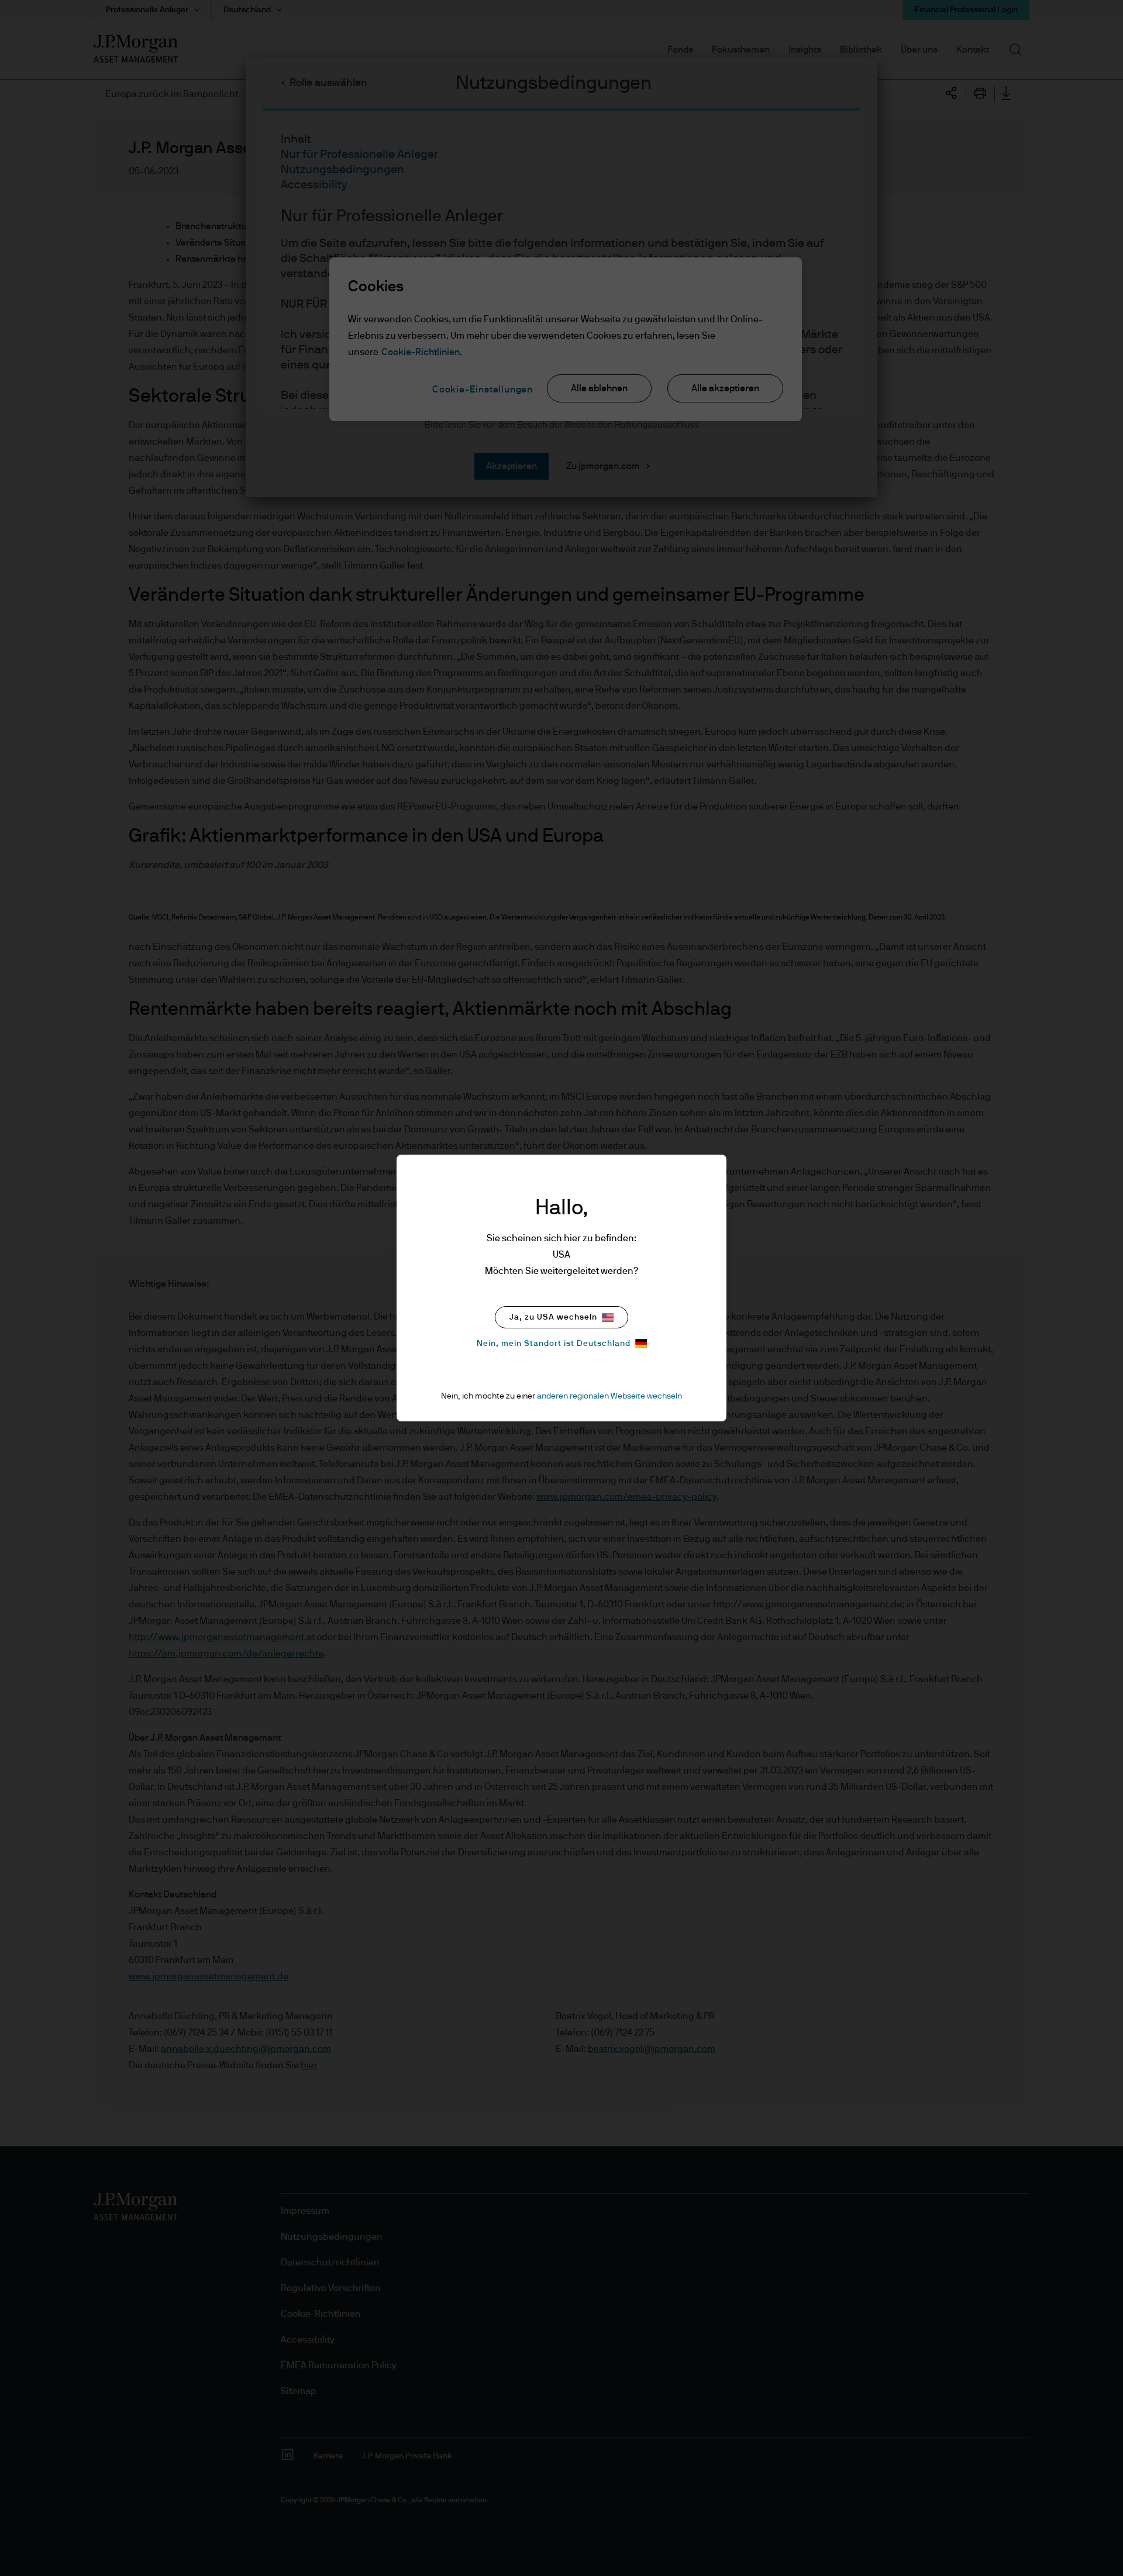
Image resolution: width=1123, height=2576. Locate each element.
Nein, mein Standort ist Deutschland (554, 1344)
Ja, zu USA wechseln (553, 1317)
